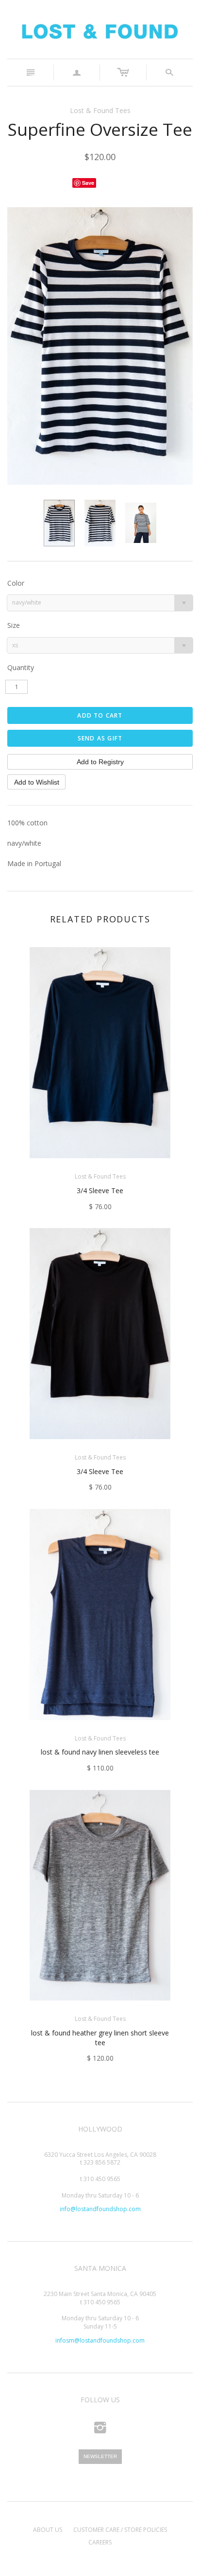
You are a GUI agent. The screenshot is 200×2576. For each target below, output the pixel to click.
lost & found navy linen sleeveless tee (100, 1752)
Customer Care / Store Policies (120, 2530)
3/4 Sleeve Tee (100, 1190)
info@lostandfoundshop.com (100, 2209)
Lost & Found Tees (100, 110)
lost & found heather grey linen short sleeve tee (100, 2038)
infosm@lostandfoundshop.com (100, 2340)
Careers (100, 2542)
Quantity (21, 667)
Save (88, 183)
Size (14, 625)
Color (16, 583)
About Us (48, 2530)
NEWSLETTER (100, 2456)
